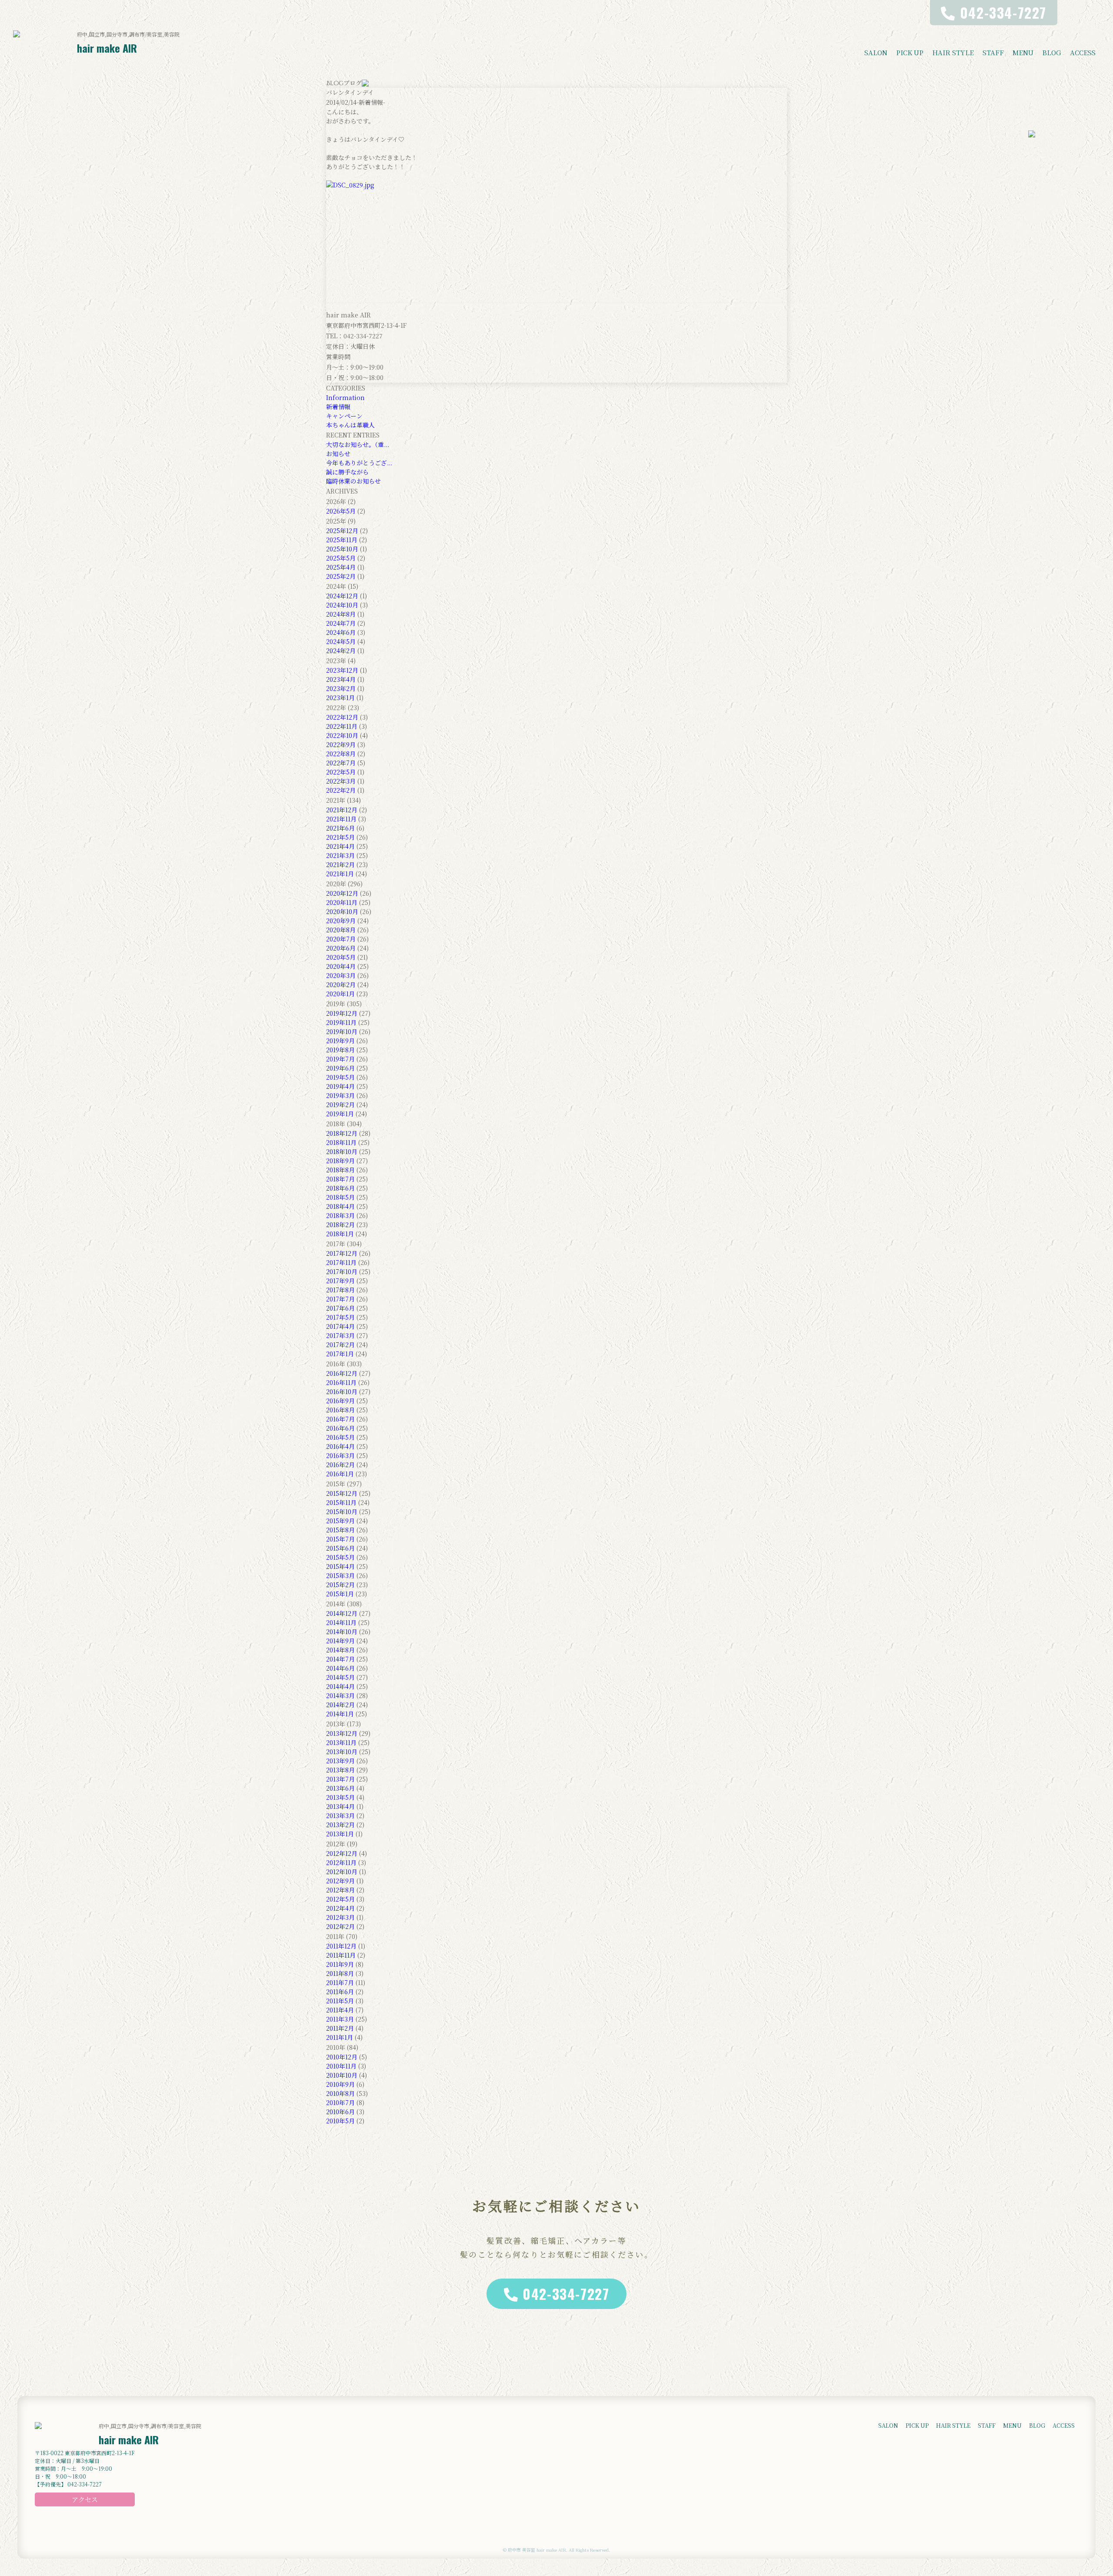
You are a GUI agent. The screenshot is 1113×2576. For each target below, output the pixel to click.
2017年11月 (341, 1262)
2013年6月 (340, 1788)
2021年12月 (342, 810)
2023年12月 (342, 670)
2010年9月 (340, 2084)
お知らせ (338, 454)
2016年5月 (340, 1437)
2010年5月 (340, 2121)
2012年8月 (340, 1890)
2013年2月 (340, 1825)
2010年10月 (342, 2075)
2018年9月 (340, 1161)
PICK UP (910, 52)
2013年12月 (342, 1733)
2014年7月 (340, 1659)
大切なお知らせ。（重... (358, 444)
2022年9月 (341, 744)
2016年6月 (340, 1428)
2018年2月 (340, 1225)
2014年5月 (340, 1677)
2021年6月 (340, 828)
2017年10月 (342, 1271)
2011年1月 (340, 2037)
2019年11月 (341, 1022)
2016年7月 (340, 1419)
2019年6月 (340, 1068)
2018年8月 (340, 1170)
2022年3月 (341, 781)
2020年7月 (341, 939)
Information (345, 397)
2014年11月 (341, 1622)
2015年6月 (340, 1548)
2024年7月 (341, 623)
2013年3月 (340, 1815)
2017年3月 (340, 1335)
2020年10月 (342, 911)
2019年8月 (340, 1050)
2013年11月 (341, 1742)
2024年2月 (341, 651)
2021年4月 (340, 846)
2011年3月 (340, 2019)
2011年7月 (340, 1982)
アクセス (85, 2499)
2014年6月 (340, 1668)
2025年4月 (341, 567)
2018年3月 (340, 1215)
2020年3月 (341, 975)
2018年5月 (340, 1197)
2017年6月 (340, 1308)
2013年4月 (340, 1806)
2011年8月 (340, 1973)
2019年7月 (340, 1059)
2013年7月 (340, 1779)
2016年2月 (340, 1465)
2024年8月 (341, 614)
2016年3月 (340, 1455)
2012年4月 (340, 1908)
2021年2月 (340, 864)
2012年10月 (342, 1872)
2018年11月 (341, 1142)
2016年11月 (341, 1382)
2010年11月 (341, 2066)
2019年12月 (342, 1013)
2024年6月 (341, 632)
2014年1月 (340, 1714)
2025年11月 (342, 540)
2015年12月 (342, 1493)
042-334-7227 (566, 2294)
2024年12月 (342, 596)
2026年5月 (341, 511)
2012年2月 (340, 1926)
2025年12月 (342, 531)
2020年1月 (340, 994)
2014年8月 (340, 1650)
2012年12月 (342, 1853)
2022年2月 (341, 790)
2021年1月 (340, 874)
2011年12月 (341, 1946)
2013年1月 (340, 1834)
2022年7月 (341, 763)
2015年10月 (342, 1512)
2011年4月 (340, 2010)
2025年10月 (342, 549)
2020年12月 (342, 893)
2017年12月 (342, 1253)
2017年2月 (340, 1345)
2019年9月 (340, 1041)
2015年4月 (340, 1566)
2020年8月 (341, 930)
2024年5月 (341, 641)
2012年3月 (340, 1917)
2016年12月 (342, 1373)
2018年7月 (340, 1179)
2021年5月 (340, 837)
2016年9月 (340, 1401)
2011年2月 (340, 2028)
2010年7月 (340, 2102)
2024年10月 (342, 605)
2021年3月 (340, 855)
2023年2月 (341, 688)
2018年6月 (340, 1188)
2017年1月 (340, 1354)
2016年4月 (340, 1446)
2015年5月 (340, 1557)
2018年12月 (342, 1133)
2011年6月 (340, 1992)
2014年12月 (342, 1613)
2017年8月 (340, 1290)
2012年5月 (340, 1899)
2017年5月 (340, 1317)
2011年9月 (340, 1964)
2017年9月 (340, 1281)
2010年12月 (342, 2057)
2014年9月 (340, 1641)
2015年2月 (340, 1585)
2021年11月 (341, 819)
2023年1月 (340, 697)
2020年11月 (342, 902)
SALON (876, 52)
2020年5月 (341, 957)
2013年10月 (342, 1752)
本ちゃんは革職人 (350, 425)
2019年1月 (340, 1114)
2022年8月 (341, 754)
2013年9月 (340, 1761)
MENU (1023, 52)
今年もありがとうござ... (359, 463)
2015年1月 (340, 1594)
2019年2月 (340, 1104)
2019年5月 (340, 1077)
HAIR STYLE (953, 52)
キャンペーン (344, 416)
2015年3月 (340, 1575)
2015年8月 (340, 1530)
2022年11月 (342, 726)
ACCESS (1083, 52)
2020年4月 (341, 966)
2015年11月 (341, 1502)
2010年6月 (340, 2112)
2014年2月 (340, 1705)
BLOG (1052, 52)
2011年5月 (340, 2001)
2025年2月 (341, 576)
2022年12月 (342, 717)
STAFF (993, 52)
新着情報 (338, 407)
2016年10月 (342, 1391)
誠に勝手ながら (347, 472)
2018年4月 (340, 1206)
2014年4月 (340, 1686)
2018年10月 (342, 1151)
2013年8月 (340, 1770)
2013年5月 (340, 1797)
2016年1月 (340, 1474)
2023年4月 (341, 679)
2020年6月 (341, 948)
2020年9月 (341, 921)
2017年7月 (340, 1299)
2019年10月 (342, 1031)
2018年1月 (340, 1234)
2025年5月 (341, 558)
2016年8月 (340, 1410)
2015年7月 (340, 1539)
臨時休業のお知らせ (353, 481)
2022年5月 (341, 772)
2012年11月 (341, 1862)
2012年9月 (340, 1881)
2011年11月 (341, 1955)
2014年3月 (340, 1695)
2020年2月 (341, 984)
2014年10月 (342, 1632)
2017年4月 (340, 1326)
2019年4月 (340, 1086)
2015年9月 (340, 1521)
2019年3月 (340, 1095)
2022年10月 (342, 735)
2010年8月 (340, 2093)
